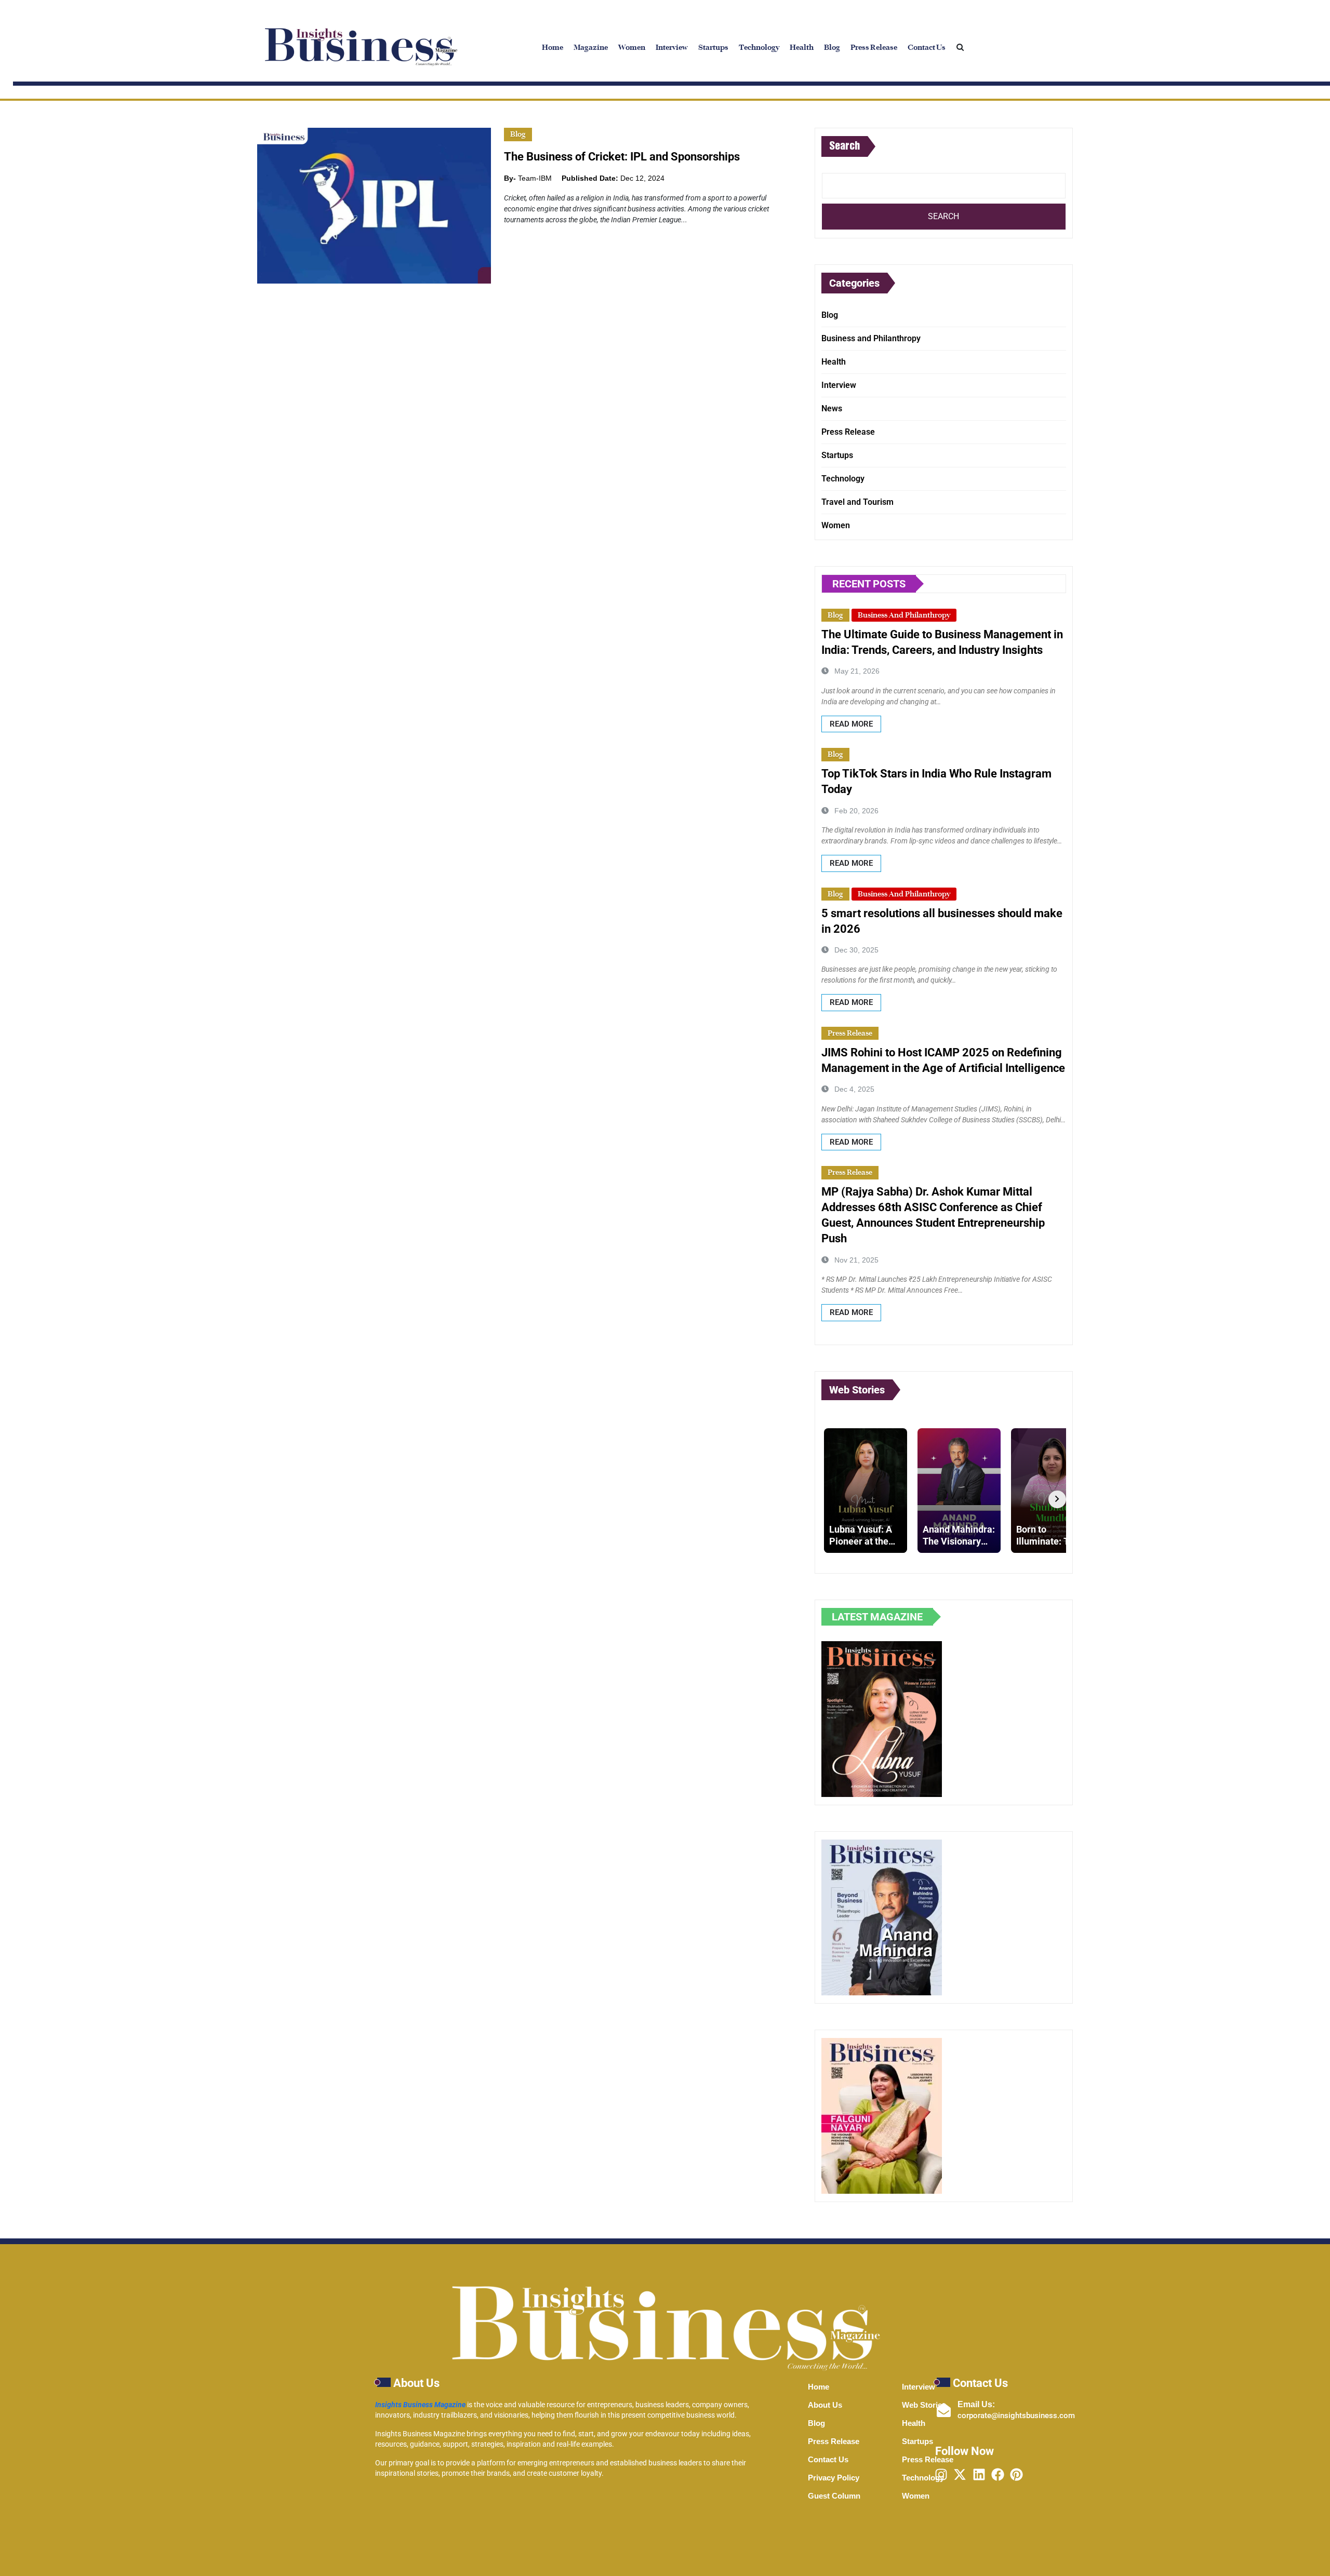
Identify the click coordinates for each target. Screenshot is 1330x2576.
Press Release (874, 47)
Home (553, 47)
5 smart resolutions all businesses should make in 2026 (942, 921)
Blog (832, 47)
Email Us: (976, 2404)
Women (632, 47)
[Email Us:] (944, 2410)
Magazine (591, 47)
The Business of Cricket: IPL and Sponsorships (622, 157)
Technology (759, 47)
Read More (851, 724)
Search (844, 146)
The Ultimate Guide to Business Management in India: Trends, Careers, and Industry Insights (942, 642)
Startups (713, 47)
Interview (672, 47)
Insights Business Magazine (420, 2405)
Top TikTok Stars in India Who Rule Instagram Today (936, 781)
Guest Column (834, 2496)
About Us (825, 2405)
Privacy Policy (834, 2478)
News (832, 408)
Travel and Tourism (857, 502)
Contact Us (927, 47)
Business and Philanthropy (871, 338)
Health (802, 47)
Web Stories (924, 2405)
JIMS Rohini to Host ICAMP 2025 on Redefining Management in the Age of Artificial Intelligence (943, 1060)
